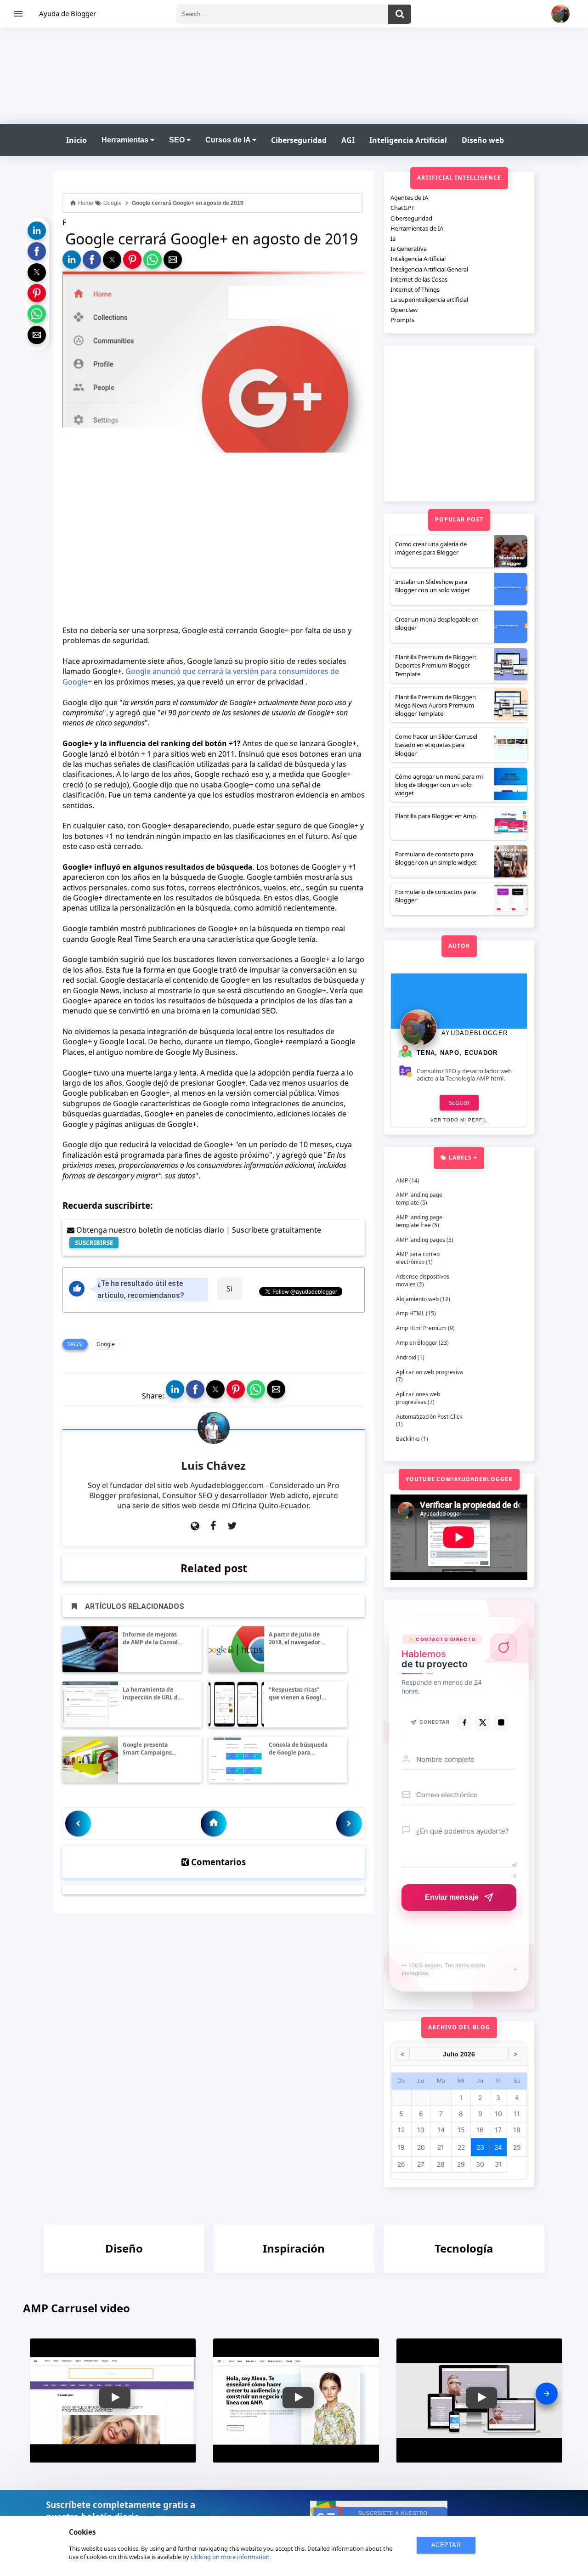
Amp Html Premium (421, 1328)
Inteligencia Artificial (408, 140)
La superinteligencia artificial (429, 300)
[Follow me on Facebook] (213, 1526)
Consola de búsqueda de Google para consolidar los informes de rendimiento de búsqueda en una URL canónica (299, 1749)
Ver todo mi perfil (459, 1120)
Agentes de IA (409, 198)
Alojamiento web (417, 1299)
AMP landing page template (419, 1199)
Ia (393, 238)
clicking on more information (230, 2557)
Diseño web (483, 140)
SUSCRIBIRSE (94, 1243)
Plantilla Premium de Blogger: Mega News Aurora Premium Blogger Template (435, 705)
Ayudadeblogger (475, 1033)
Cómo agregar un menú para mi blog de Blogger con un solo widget (439, 785)
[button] (37, 231)
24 (498, 2147)
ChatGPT (402, 208)
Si (229, 1289)
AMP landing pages (421, 1240)
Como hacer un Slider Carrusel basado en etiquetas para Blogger (436, 745)
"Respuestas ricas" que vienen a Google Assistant (297, 1694)
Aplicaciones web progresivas (418, 1398)
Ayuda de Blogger (68, 13)
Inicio (76, 140)
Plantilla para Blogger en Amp (435, 816)
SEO (178, 140)
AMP (402, 1180)
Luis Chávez (213, 1465)
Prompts (402, 320)
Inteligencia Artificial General (429, 269)
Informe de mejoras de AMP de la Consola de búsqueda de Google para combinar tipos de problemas (152, 1639)
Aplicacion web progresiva (430, 1372)
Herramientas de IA (417, 228)
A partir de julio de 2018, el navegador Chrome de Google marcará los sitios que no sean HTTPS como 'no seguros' (299, 1639)
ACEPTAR (446, 2545)
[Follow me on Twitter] (232, 1526)
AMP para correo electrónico (418, 1258)
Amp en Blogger (417, 1343)
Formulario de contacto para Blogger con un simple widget (436, 858)
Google (106, 1344)
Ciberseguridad (299, 140)
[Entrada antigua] (349, 1823)
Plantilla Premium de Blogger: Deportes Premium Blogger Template (435, 665)
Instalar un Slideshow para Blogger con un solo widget (433, 586)
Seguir (459, 1103)
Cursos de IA (229, 140)
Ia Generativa (409, 249)
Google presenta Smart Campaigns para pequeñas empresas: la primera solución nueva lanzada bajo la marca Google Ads (153, 1749)
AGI (348, 140)
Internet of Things (415, 289)
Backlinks (408, 1439)
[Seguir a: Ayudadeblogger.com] (195, 1526)
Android (406, 1357)
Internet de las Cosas (419, 279)
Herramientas (126, 140)
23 (480, 2147)
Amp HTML (410, 1313)
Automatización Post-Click (429, 1417)
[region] (294, 74)
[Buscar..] (400, 14)
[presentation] (547, 2394)
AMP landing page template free (419, 1221)
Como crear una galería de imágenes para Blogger (431, 548)
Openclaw (404, 310)
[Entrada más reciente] (78, 1823)
